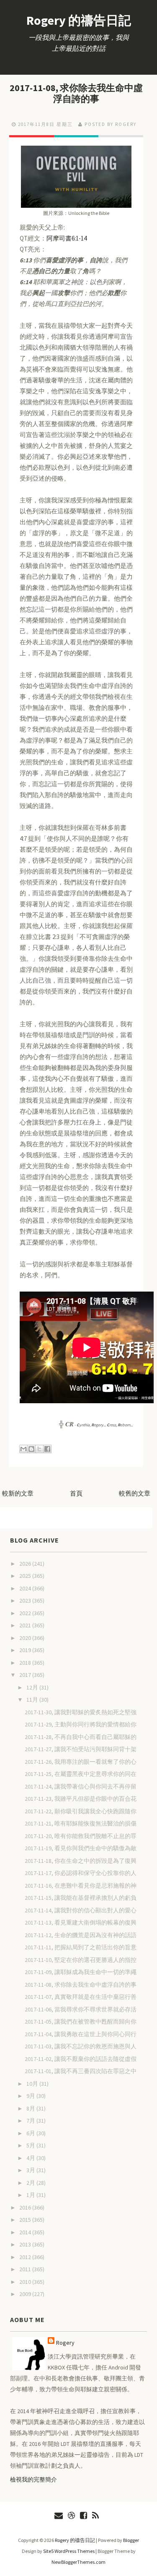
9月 (31, 2096)
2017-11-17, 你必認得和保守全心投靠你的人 (81, 1873)
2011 (26, 2269)
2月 (31, 2183)
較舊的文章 (135, 1493)
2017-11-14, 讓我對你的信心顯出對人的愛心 (81, 1910)
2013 (26, 2244)
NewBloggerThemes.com (78, 2562)
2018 (26, 1663)
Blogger (131, 2540)
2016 (26, 2207)
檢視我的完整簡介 (33, 2479)
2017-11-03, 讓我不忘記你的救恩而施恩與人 (81, 2046)
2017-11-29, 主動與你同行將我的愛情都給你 (81, 1724)
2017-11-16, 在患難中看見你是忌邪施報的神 (81, 1886)
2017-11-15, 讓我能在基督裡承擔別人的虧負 (81, 1898)
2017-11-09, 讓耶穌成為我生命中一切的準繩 (81, 1972)
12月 (33, 1687)
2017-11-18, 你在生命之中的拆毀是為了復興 (81, 1861)
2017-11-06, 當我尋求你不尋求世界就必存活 (81, 2009)
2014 (26, 2232)
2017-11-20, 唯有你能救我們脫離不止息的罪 (81, 1836)
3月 (31, 2170)
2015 (26, 2220)
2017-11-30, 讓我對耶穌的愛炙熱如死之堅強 (81, 1712)
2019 (26, 1650)
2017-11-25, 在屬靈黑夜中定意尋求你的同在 (81, 1774)
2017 (26, 1675)
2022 (26, 1613)
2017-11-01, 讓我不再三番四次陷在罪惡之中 (81, 2071)
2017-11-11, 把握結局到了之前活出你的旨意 (81, 1947)
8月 (31, 2108)
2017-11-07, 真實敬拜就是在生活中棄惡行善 (81, 1997)
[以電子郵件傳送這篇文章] (23, 1449)
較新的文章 (18, 1493)
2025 (26, 1576)
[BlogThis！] (31, 1449)
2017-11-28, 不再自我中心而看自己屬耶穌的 (81, 1737)
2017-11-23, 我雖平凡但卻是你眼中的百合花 (81, 1799)
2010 (26, 2282)
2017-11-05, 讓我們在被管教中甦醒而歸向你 (81, 2022)
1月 (31, 2195)
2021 (26, 1625)
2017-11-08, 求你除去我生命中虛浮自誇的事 (76, 93)
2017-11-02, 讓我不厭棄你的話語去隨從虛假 (81, 2059)
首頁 (76, 1493)
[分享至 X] (39, 1449)
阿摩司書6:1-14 (67, 238)
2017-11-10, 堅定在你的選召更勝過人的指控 (81, 1960)
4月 (31, 2158)
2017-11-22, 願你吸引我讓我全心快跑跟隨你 (81, 1811)
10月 (33, 2084)
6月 (31, 2133)
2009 (26, 2294)
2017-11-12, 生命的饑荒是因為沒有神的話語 (81, 1935)
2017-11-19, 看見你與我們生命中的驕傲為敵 (81, 1848)
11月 (33, 1700)
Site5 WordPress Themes (69, 2551)
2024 (26, 1588)
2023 (26, 1601)
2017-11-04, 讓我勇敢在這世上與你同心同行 (81, 2034)
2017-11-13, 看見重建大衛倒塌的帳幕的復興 (81, 1922)
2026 (26, 1564)
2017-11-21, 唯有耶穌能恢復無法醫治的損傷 (81, 1823)
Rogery (65, 2343)
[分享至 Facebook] (47, 1449)
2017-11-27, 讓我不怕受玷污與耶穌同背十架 (81, 1749)
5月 (31, 2145)
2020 (26, 1638)
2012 (26, 2257)
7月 (31, 2121)
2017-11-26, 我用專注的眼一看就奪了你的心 (81, 1762)
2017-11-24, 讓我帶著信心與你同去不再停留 (81, 1786)
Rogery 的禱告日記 (79, 20)
